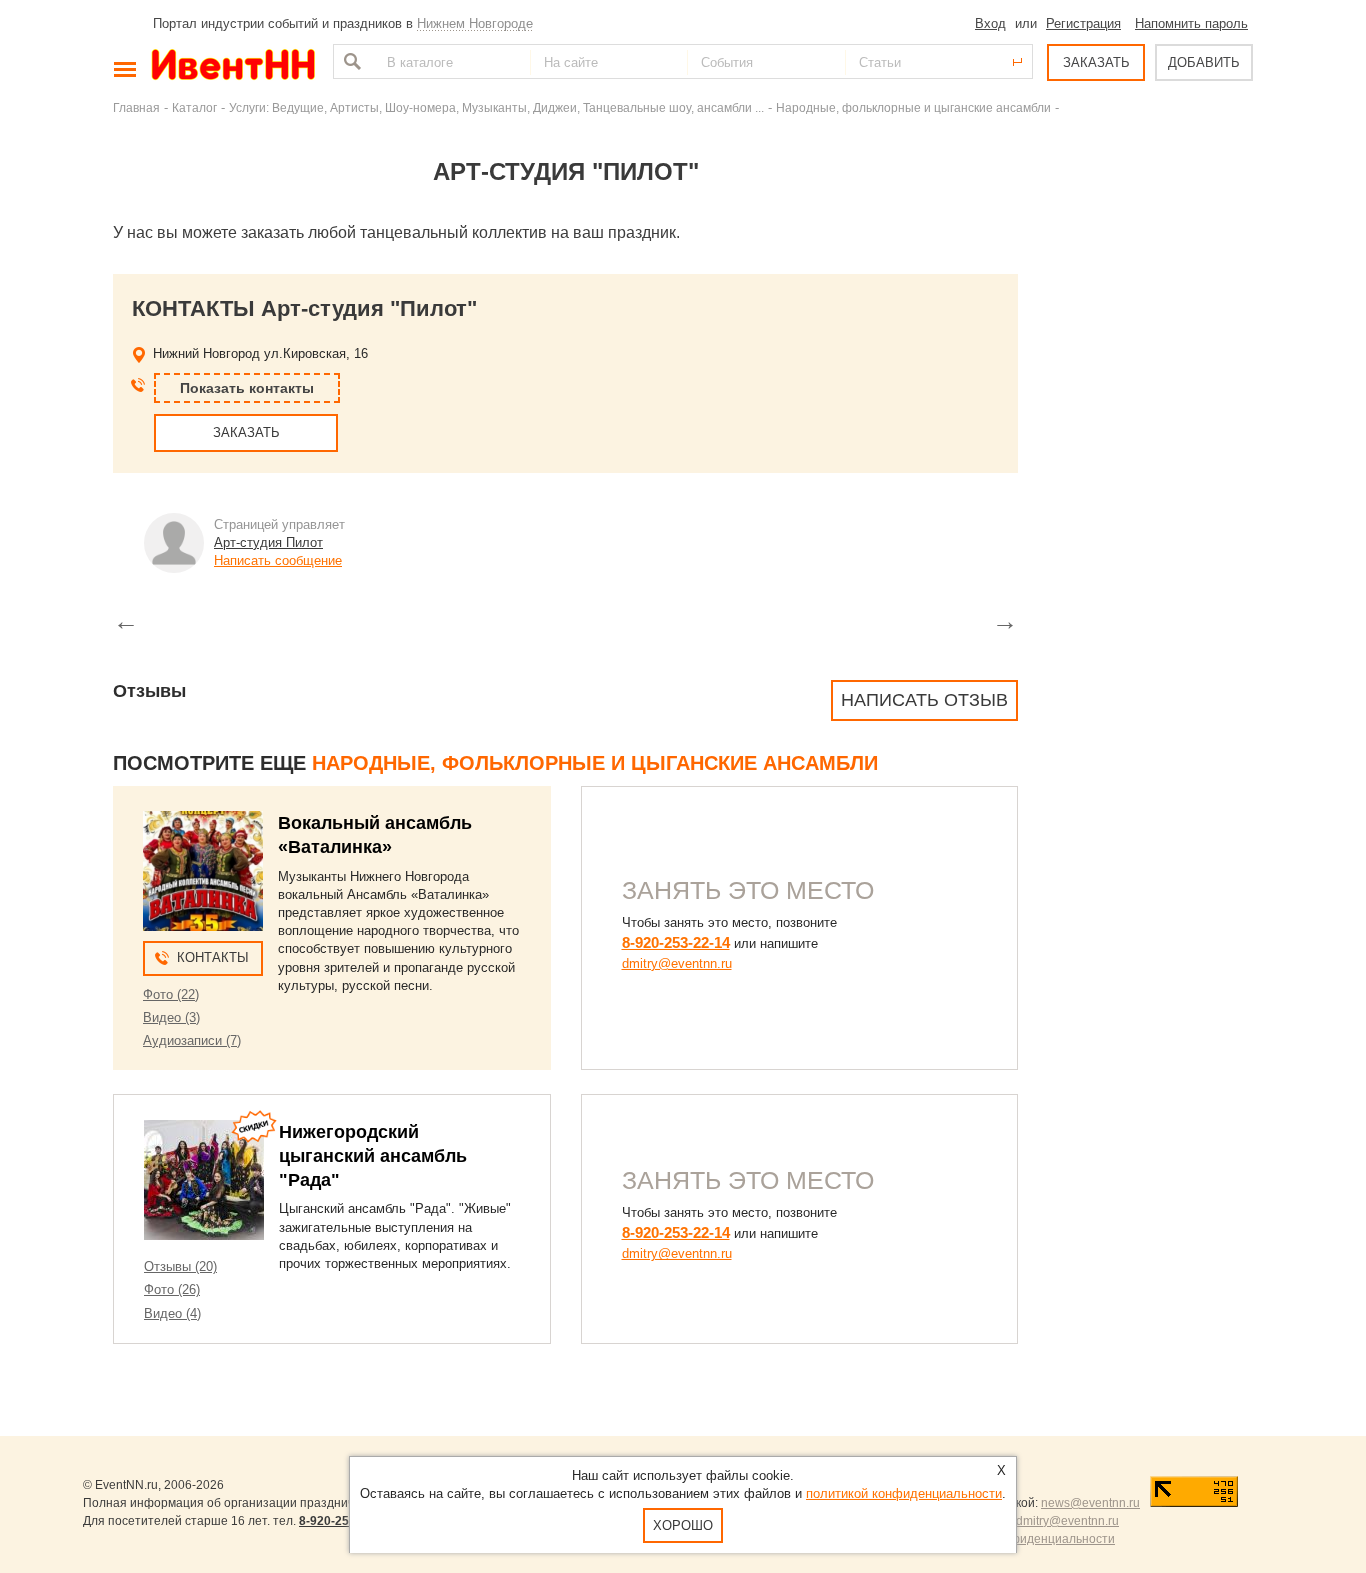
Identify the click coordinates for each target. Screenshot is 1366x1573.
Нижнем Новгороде (475, 23)
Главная (136, 107)
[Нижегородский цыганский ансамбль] (204, 1180)
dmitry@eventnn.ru (677, 963)
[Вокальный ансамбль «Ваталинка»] (203, 871)
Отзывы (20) (180, 1266)
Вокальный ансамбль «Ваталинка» (375, 835)
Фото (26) (172, 1289)
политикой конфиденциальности (904, 1493)
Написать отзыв (924, 700)
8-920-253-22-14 (676, 942)
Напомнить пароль (1191, 23)
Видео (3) (171, 1017)
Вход (990, 23)
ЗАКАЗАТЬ (1096, 62)
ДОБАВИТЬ (1204, 62)
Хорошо (683, 1525)
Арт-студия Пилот (268, 542)
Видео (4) (172, 1313)
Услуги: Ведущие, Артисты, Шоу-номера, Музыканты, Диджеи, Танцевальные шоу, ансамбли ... (496, 107)
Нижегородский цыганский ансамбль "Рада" (373, 1156)
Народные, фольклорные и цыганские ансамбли (913, 107)
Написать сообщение (278, 560)
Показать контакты (247, 388)
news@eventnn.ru (1090, 1503)
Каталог (194, 107)
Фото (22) (171, 994)
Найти (350, 61)
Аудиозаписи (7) (192, 1040)
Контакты (213, 957)
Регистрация (1083, 23)
